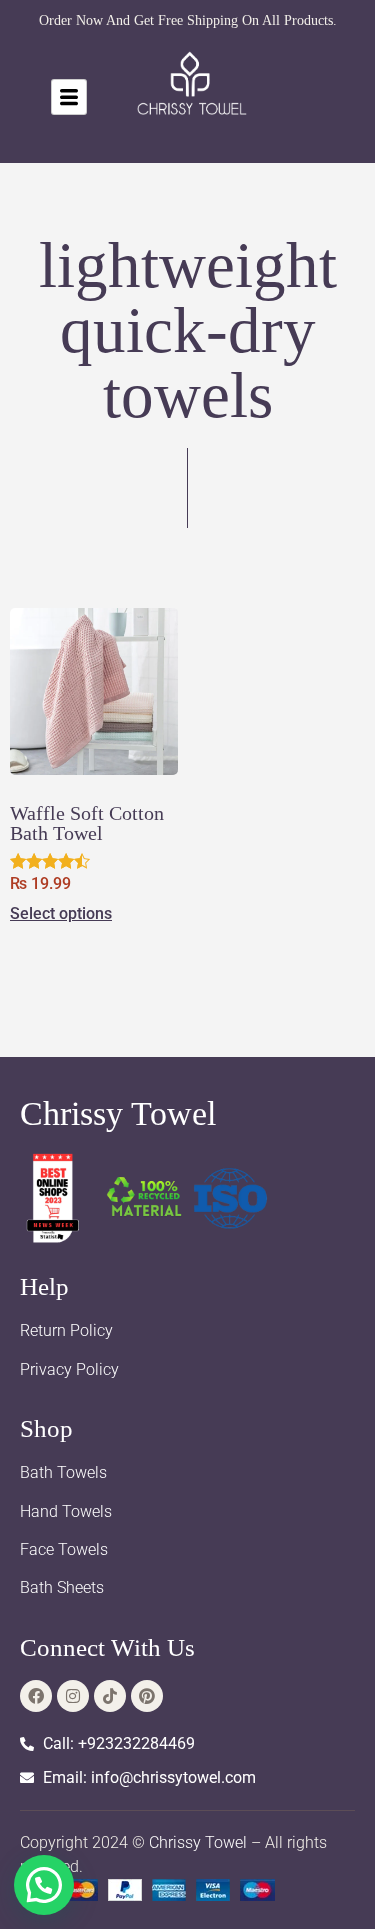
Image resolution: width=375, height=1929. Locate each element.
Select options (61, 914)
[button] (44, 1885)
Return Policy (66, 1330)
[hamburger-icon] (69, 97)
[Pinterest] (147, 1696)
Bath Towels (63, 1472)
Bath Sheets (62, 1587)
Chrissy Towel (118, 1113)
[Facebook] (36, 1696)
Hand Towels (66, 1511)
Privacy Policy (69, 1369)
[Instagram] (73, 1696)
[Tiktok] (110, 1696)
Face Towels (64, 1549)
